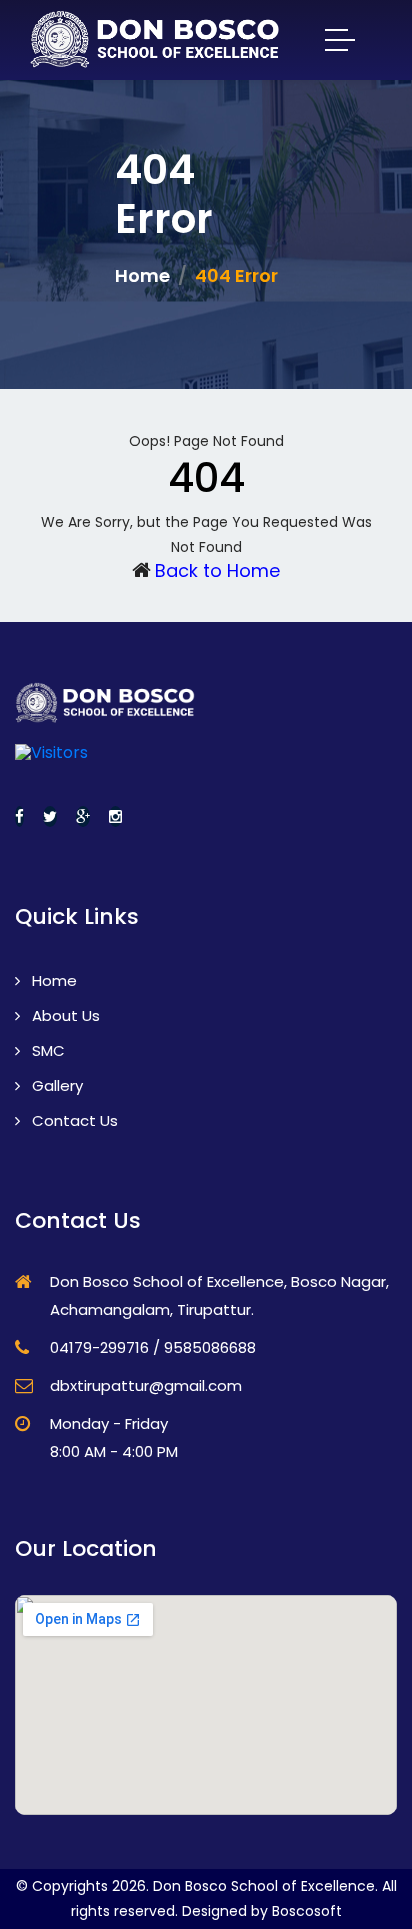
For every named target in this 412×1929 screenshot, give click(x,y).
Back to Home (217, 570)
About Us (64, 1015)
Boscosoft (307, 1911)
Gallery (55, 1085)
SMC (46, 1050)
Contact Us (73, 1120)
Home (142, 275)
